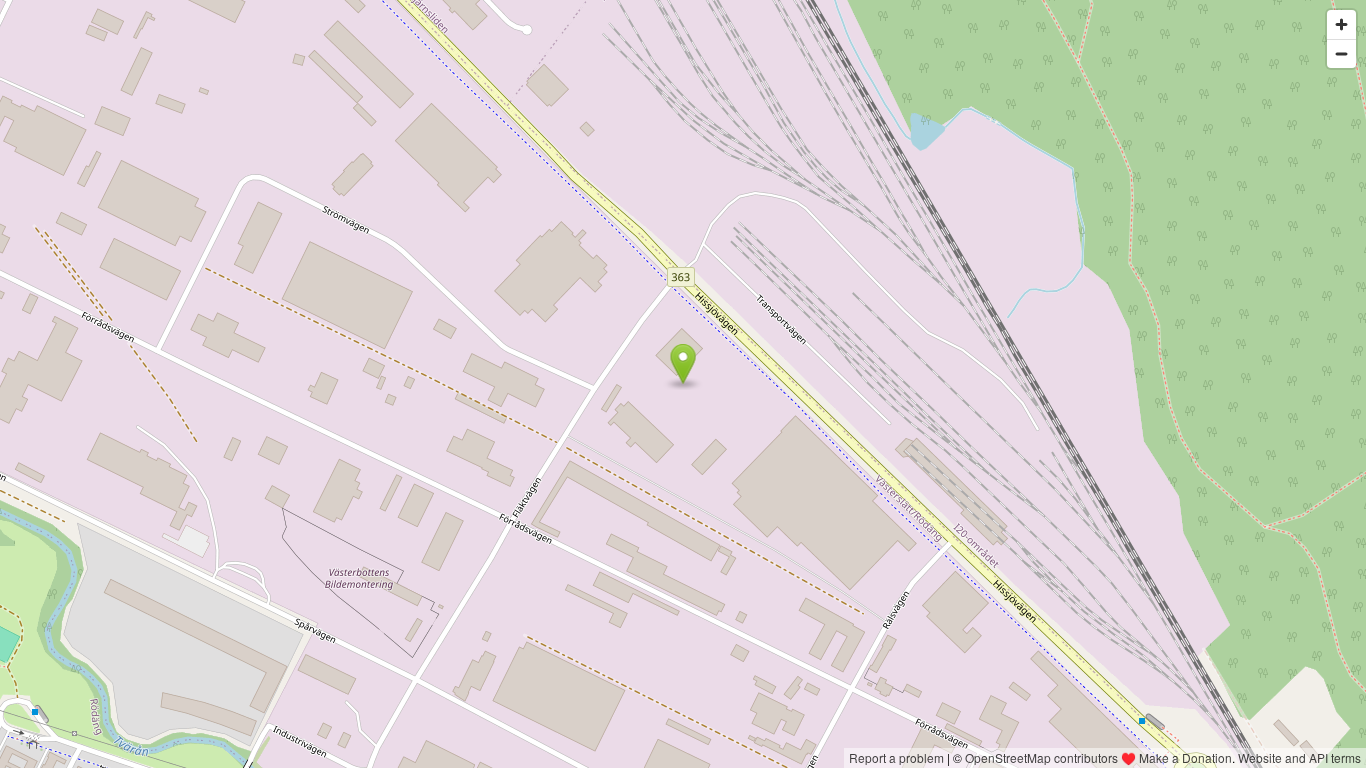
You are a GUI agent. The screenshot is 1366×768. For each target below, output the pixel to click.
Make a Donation (1185, 757)
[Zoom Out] (1341, 53)
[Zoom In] (1341, 24)
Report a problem (896, 757)
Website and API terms (1299, 757)
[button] (683, 364)
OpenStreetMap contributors (1041, 757)
